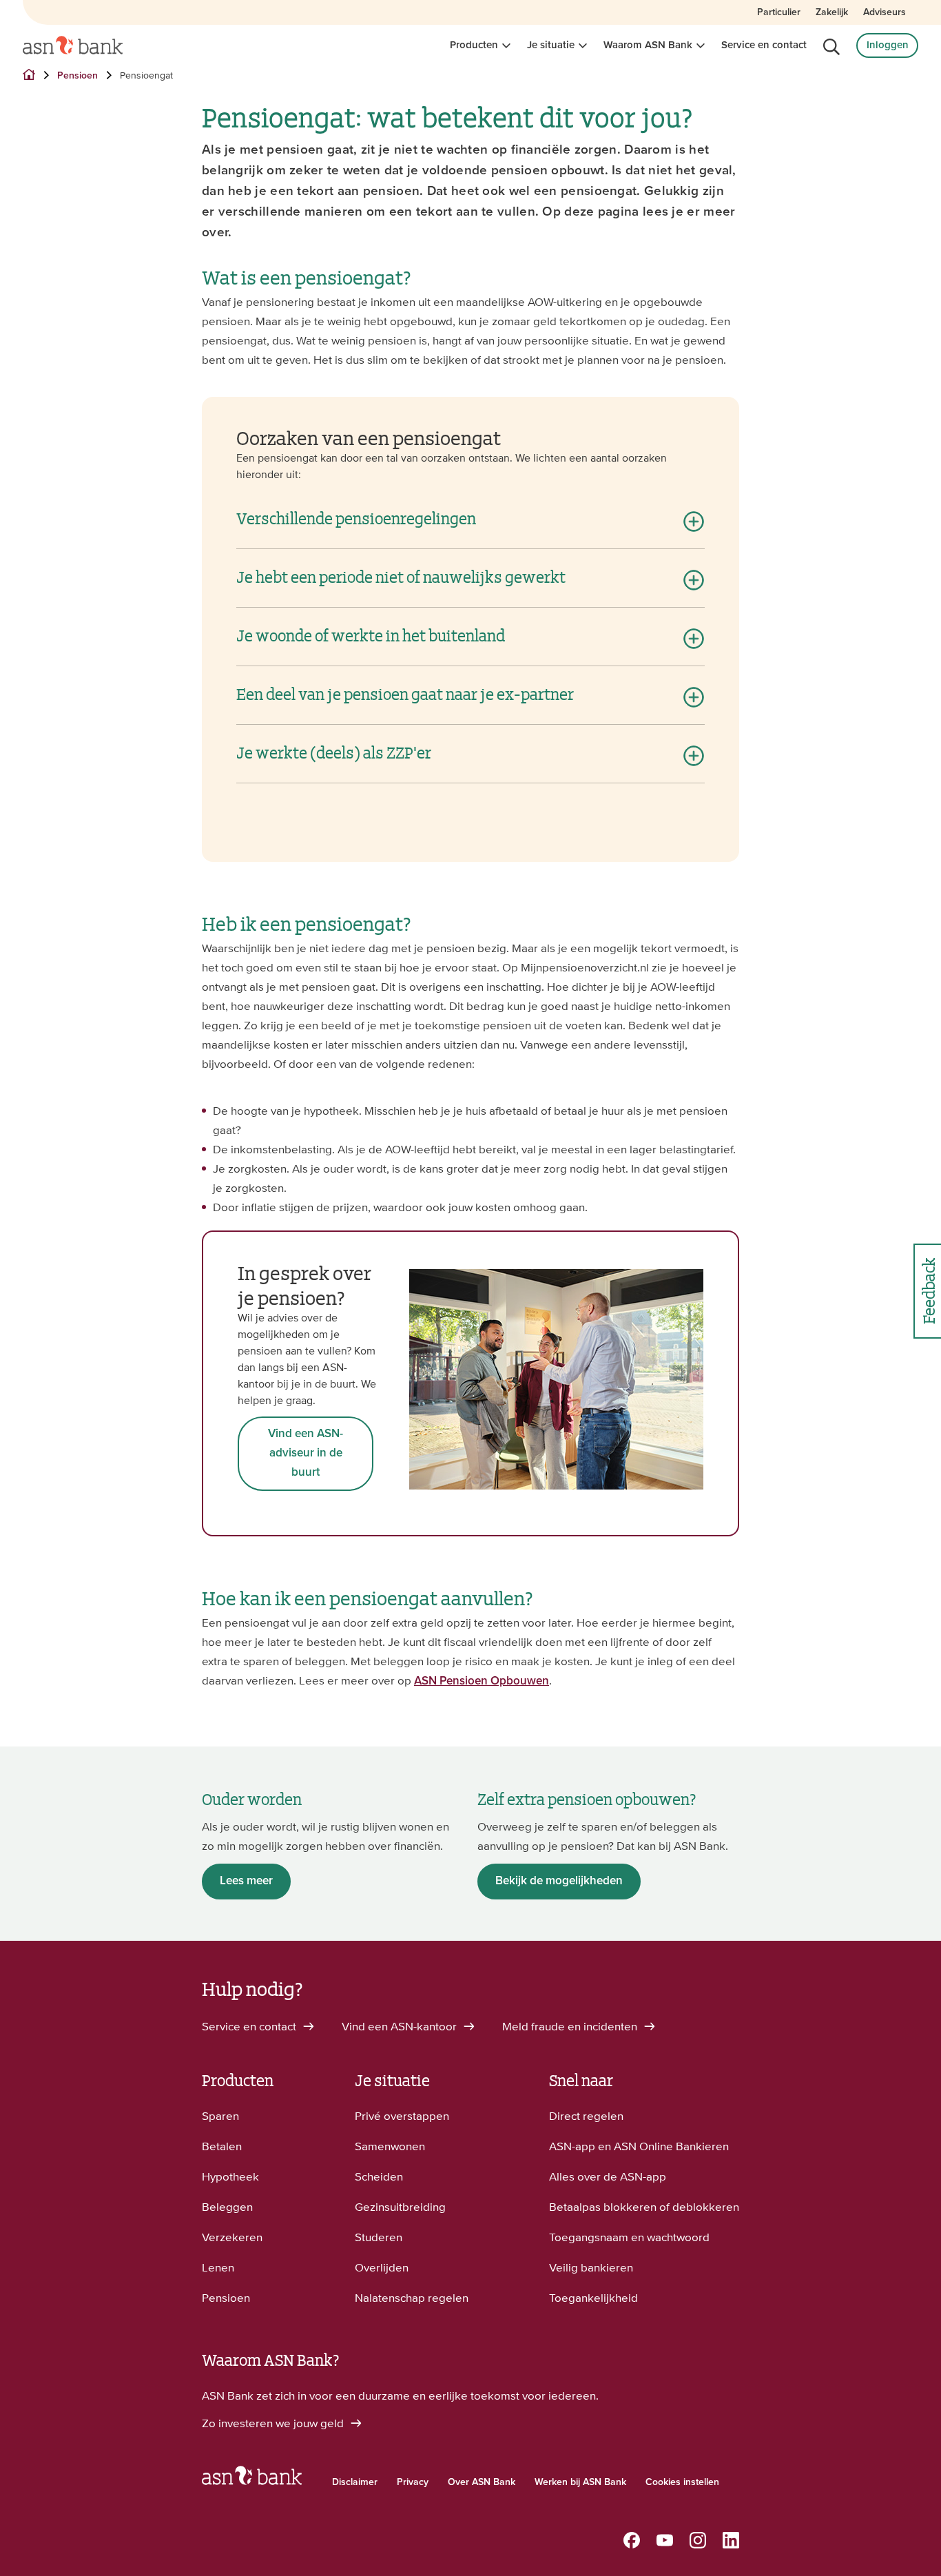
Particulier (779, 12)
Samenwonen (390, 2146)
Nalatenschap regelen (412, 2298)
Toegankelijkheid (593, 2298)
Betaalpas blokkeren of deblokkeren (644, 2207)
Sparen (220, 2116)
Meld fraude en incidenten (571, 2026)
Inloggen (888, 45)
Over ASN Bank (482, 2482)
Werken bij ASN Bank (580, 2482)
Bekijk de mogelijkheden (559, 1881)
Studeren (379, 2237)
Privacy (413, 2482)
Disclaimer (355, 2482)
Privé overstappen (402, 2116)
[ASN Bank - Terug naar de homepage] (252, 2479)
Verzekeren (232, 2237)
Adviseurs (885, 12)
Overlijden (382, 2267)
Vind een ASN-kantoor (401, 2026)
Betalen (222, 2146)
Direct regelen (586, 2116)
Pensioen (226, 2298)
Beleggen (227, 2207)
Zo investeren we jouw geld (274, 2423)
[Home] (73, 45)
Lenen (218, 2267)
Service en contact (764, 45)
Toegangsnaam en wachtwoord (629, 2237)
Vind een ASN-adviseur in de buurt (306, 1453)
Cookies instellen (682, 2482)
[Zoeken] (831, 47)
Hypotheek (230, 2176)
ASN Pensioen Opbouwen (482, 1681)
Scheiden (379, 2176)
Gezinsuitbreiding (400, 2207)
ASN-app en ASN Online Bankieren (639, 2146)
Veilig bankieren (591, 2267)
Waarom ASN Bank (648, 45)
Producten (474, 45)
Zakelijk (832, 12)
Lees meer (246, 1881)
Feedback (928, 1291)
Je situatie (551, 45)
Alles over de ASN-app (608, 2176)
